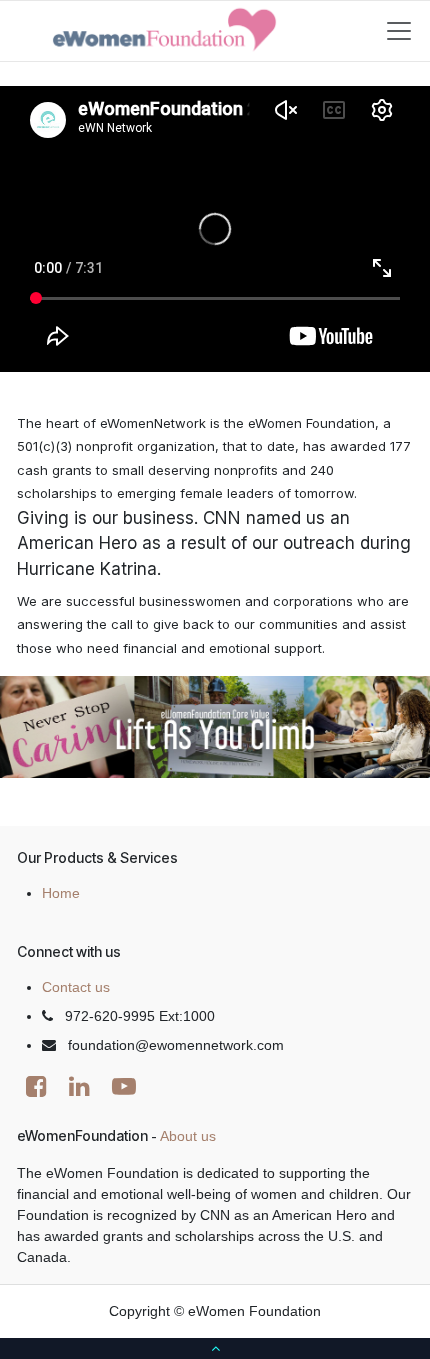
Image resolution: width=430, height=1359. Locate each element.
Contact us (76, 987)
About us (188, 1136)
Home (61, 893)
